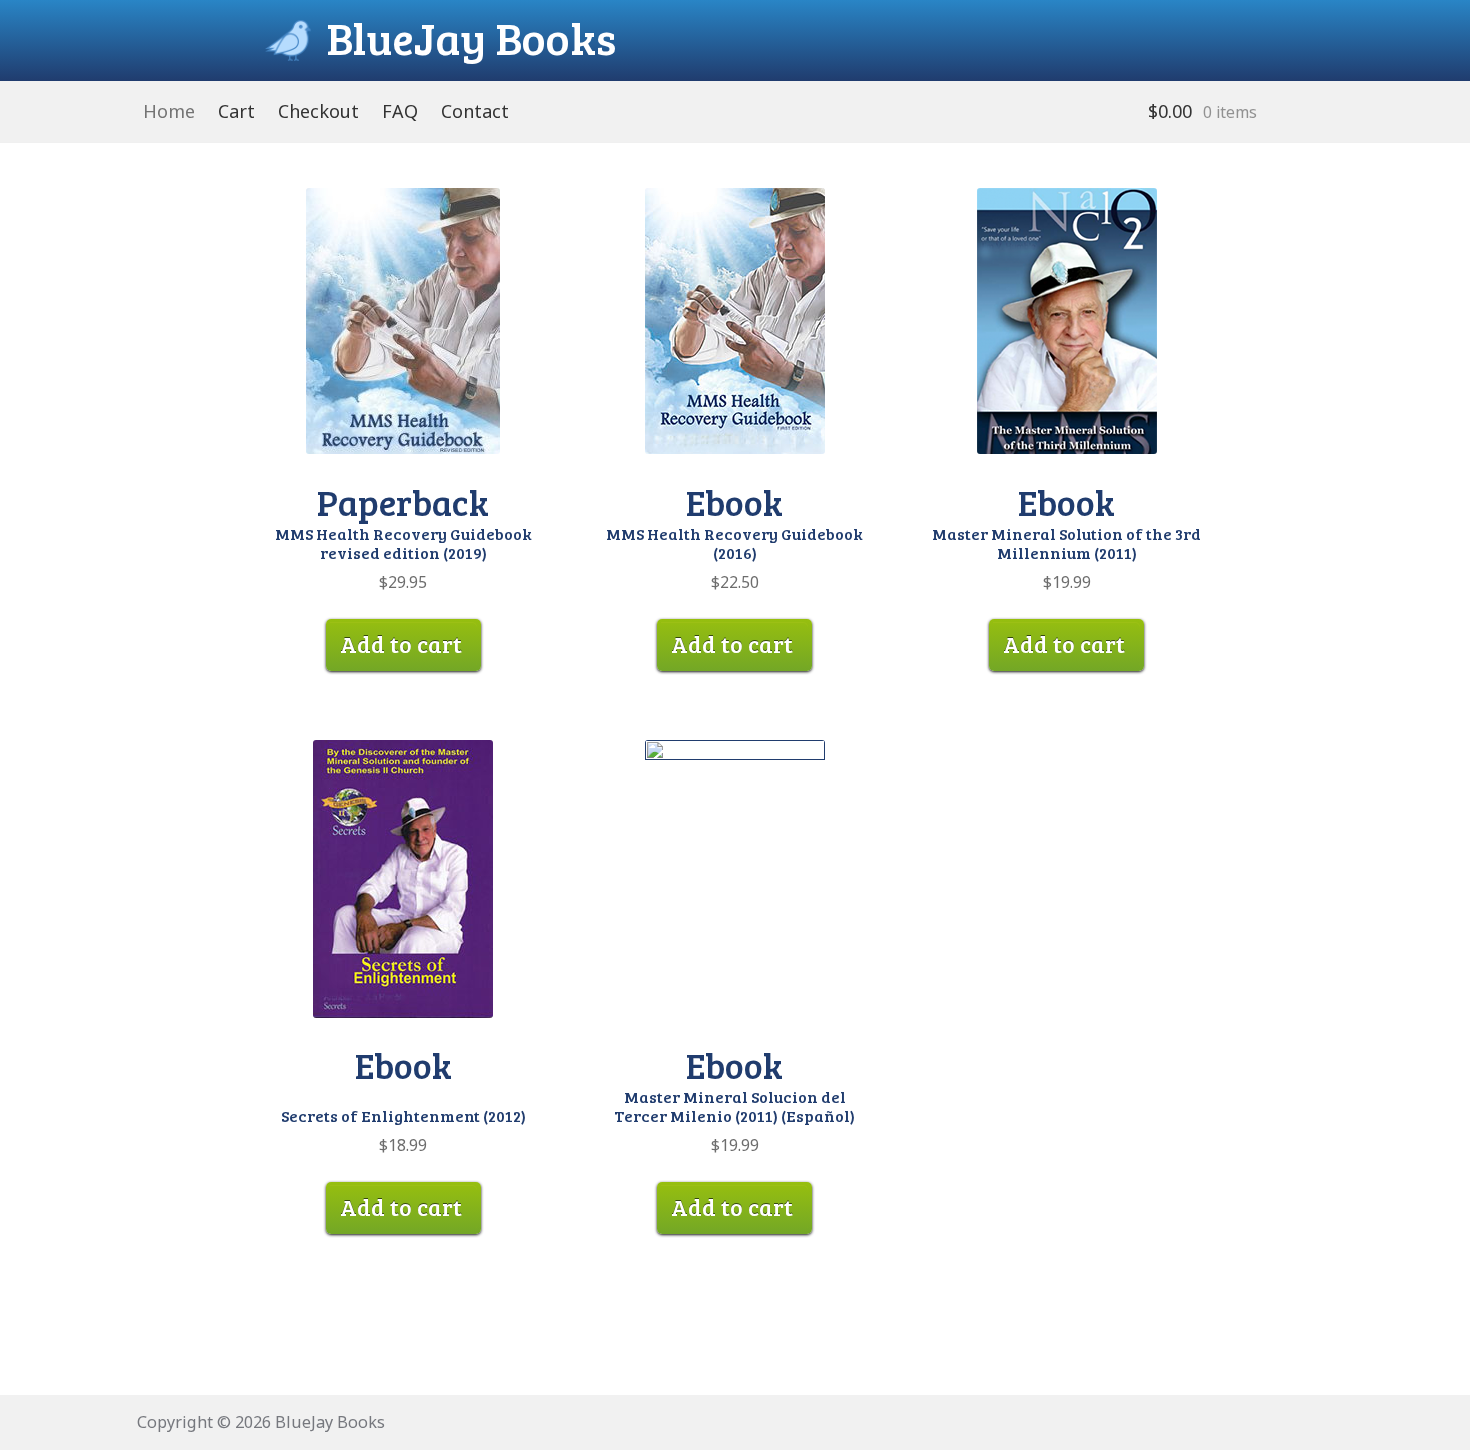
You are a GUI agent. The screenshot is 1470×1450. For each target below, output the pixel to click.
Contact (475, 111)
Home (169, 111)
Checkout (318, 111)
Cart (236, 111)
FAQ (400, 111)
